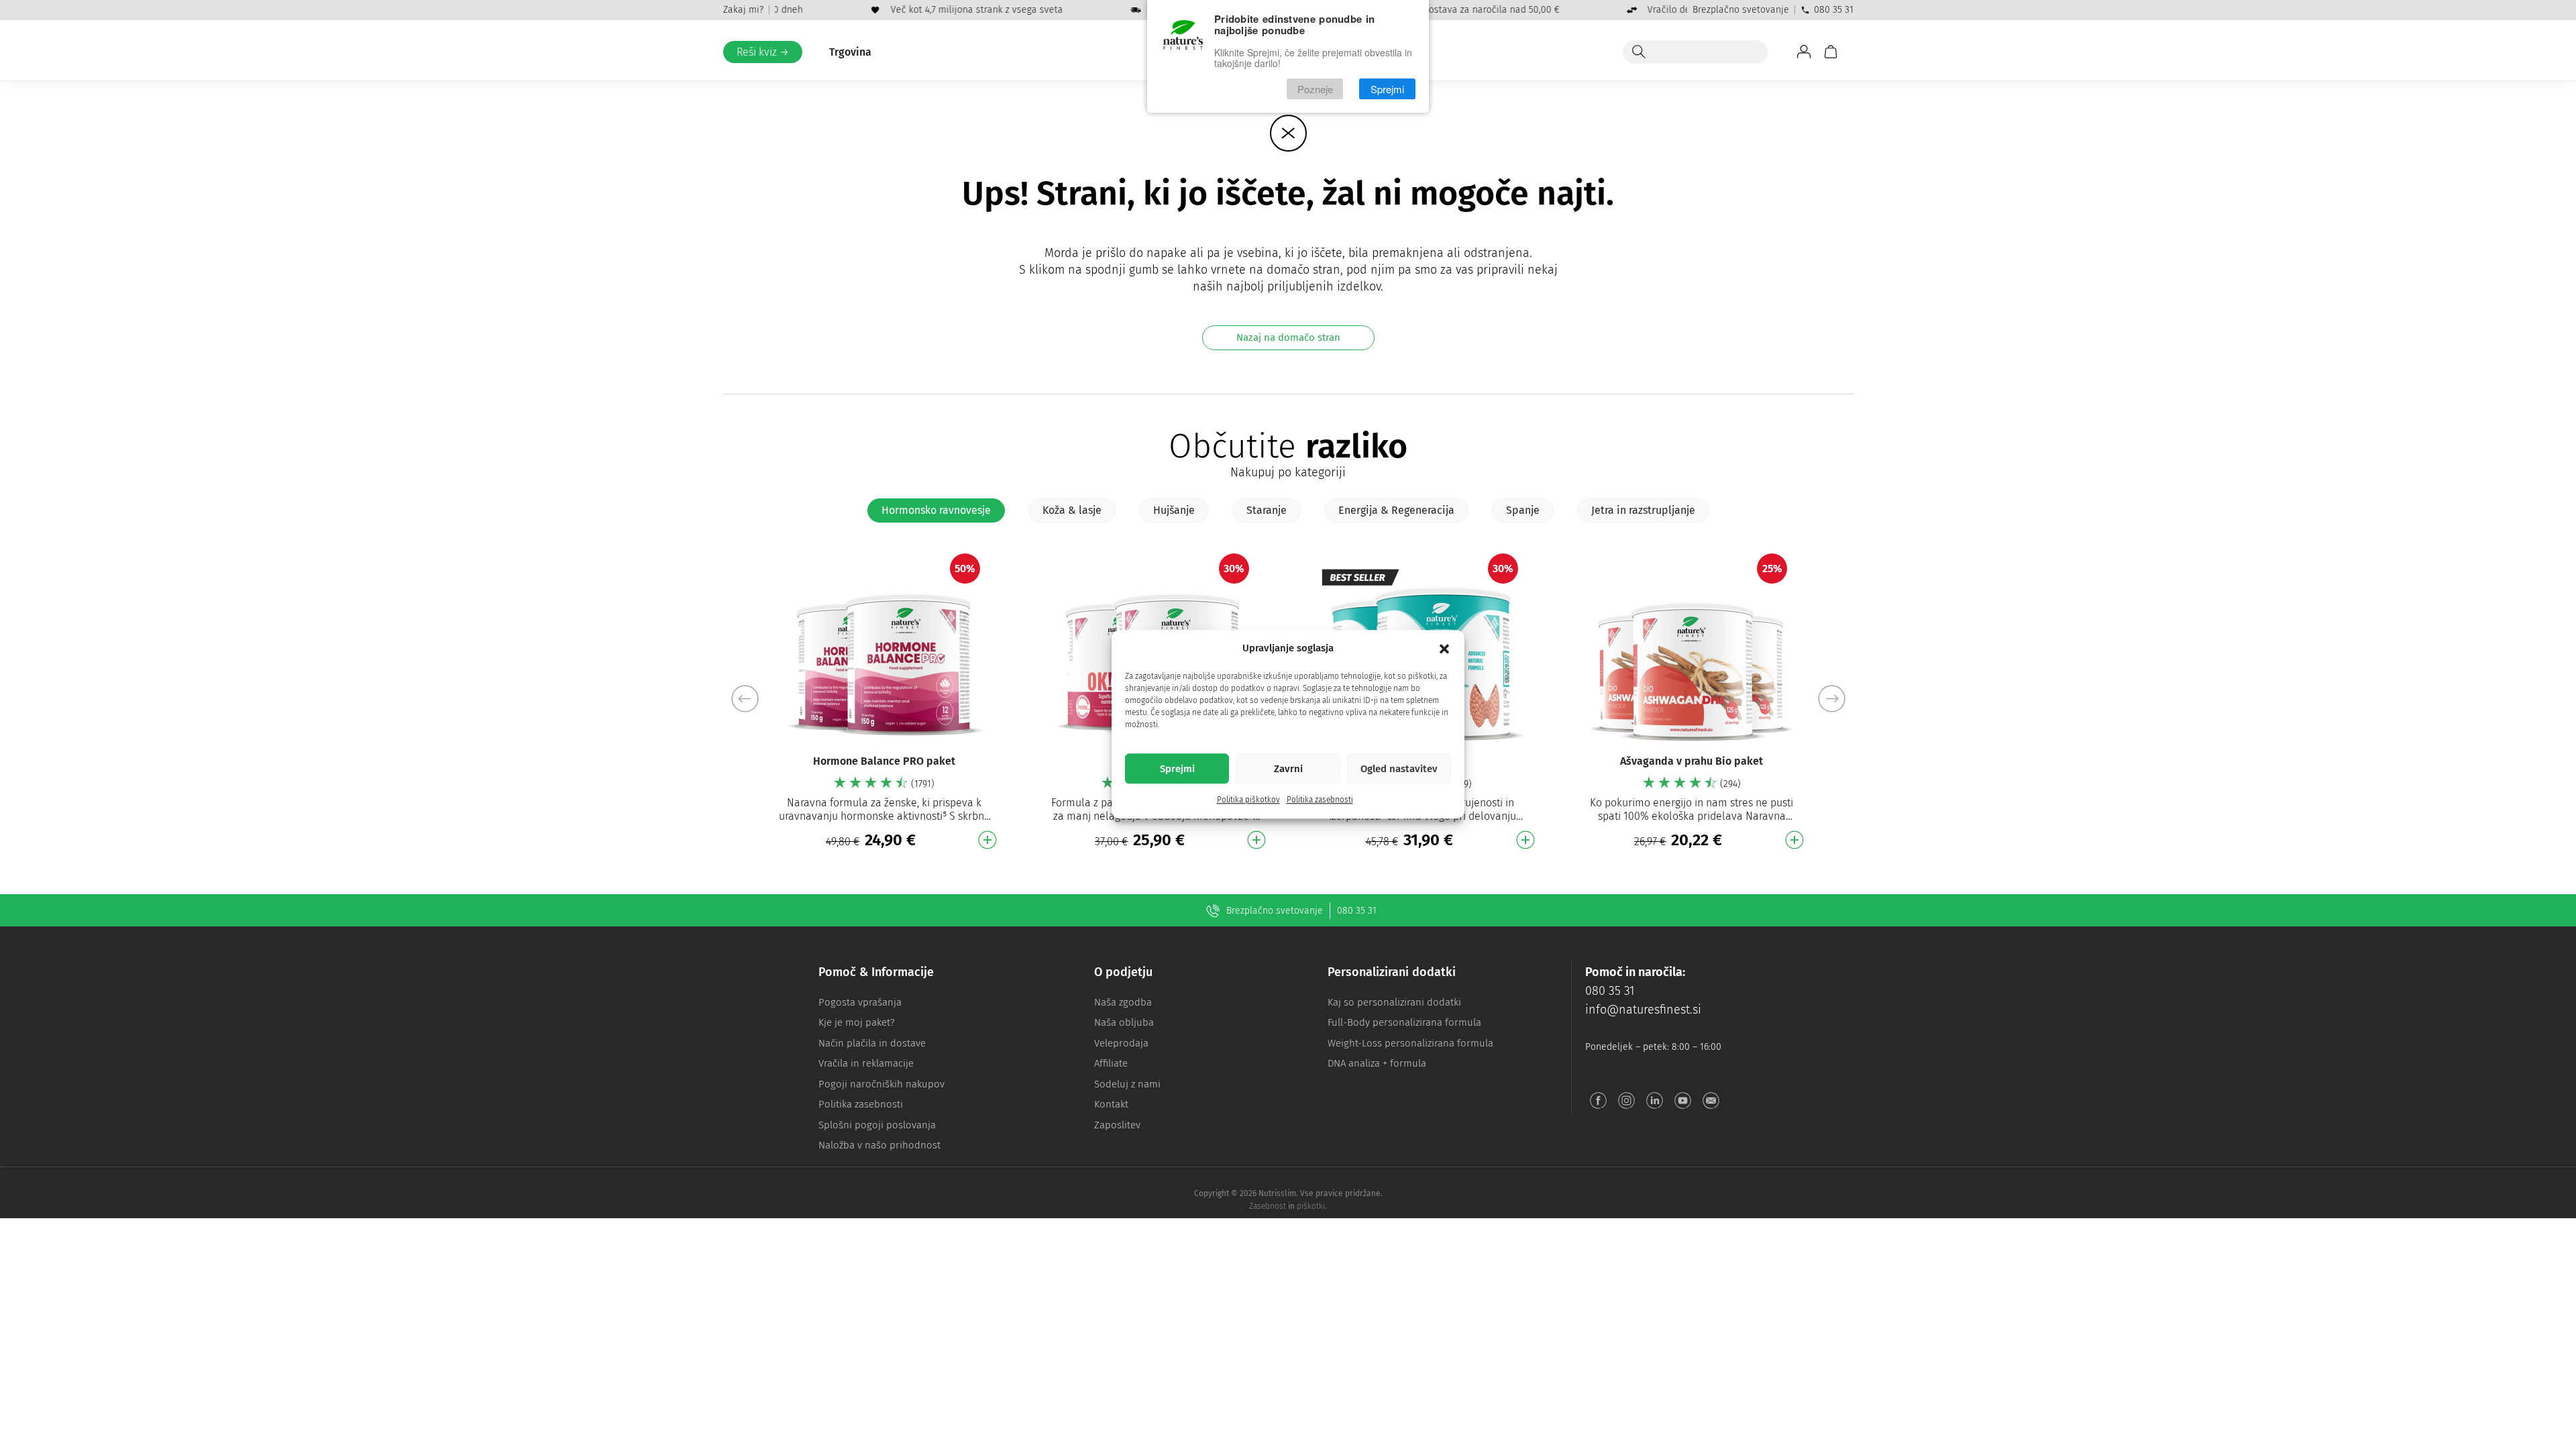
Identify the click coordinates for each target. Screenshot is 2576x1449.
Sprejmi (1177, 769)
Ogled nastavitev (1399, 769)
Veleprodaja (1121, 1043)
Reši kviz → (763, 52)
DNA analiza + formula (1377, 1063)
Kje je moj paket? (857, 1022)
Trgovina (850, 52)
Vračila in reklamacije (866, 1063)
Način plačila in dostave (872, 1043)
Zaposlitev (1117, 1125)
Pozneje (1315, 89)
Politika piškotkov (1248, 800)
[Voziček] (1831, 52)
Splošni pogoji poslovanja (877, 1125)
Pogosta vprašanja (860, 1002)
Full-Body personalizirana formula (1404, 1022)
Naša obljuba (1124, 1022)
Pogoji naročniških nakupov (881, 1084)
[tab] (936, 511)
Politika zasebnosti (1320, 800)
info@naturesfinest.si (1643, 1010)
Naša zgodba (1123, 1002)
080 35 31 (1834, 10)
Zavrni (1288, 769)
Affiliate (1111, 1063)
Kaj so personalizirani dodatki (1394, 1002)
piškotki (1311, 1206)
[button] (1444, 649)
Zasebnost (1268, 1206)
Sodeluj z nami (1127, 1084)
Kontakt (1111, 1104)
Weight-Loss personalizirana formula (1410, 1043)
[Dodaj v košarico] (987, 840)
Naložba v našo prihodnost (879, 1145)
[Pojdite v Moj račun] (1804, 52)
